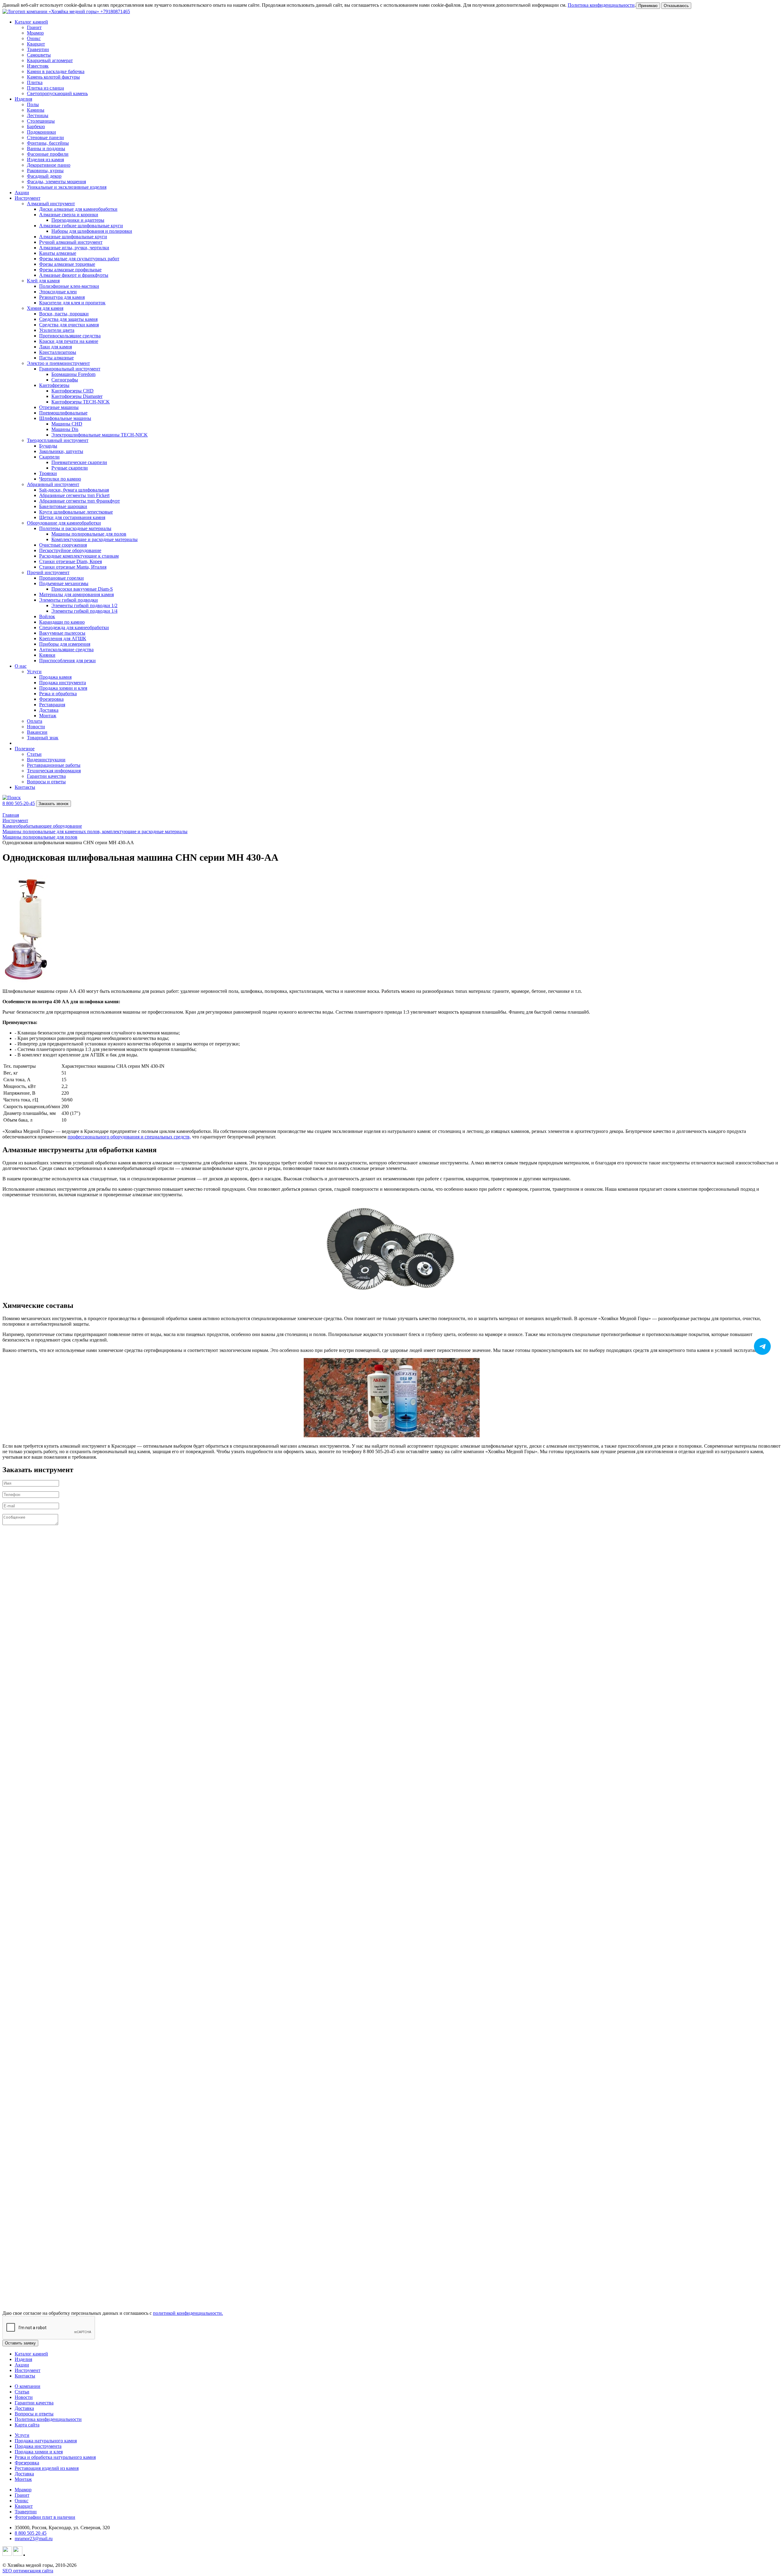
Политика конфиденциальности (601, 5)
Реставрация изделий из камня (47, 2468)
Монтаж (23, 2479)
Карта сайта (27, 2425)
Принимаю (648, 6)
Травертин (26, 2512)
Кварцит (24, 2506)
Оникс (22, 2501)
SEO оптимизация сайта (28, 2571)
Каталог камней (31, 2354)
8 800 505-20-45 (19, 803)
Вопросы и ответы (34, 2414)
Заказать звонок (54, 804)
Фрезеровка (27, 2463)
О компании (28, 2386)
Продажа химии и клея (39, 2452)
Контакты (25, 787)
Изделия (23, 2359)
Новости (24, 2397)
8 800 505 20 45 (31, 2533)
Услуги (22, 2435)
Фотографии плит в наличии (45, 2517)
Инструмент (28, 2370)
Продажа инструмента (38, 2446)
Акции (22, 193)
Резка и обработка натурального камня (55, 2457)
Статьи (22, 2392)
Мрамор (23, 2490)
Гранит (22, 2495)
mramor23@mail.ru (34, 2539)
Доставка (24, 2408)
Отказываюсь (676, 6)
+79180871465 (115, 11)
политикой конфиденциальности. (188, 2313)
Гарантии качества (34, 2403)
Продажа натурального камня (46, 2441)
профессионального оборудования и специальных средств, (129, 1137)
